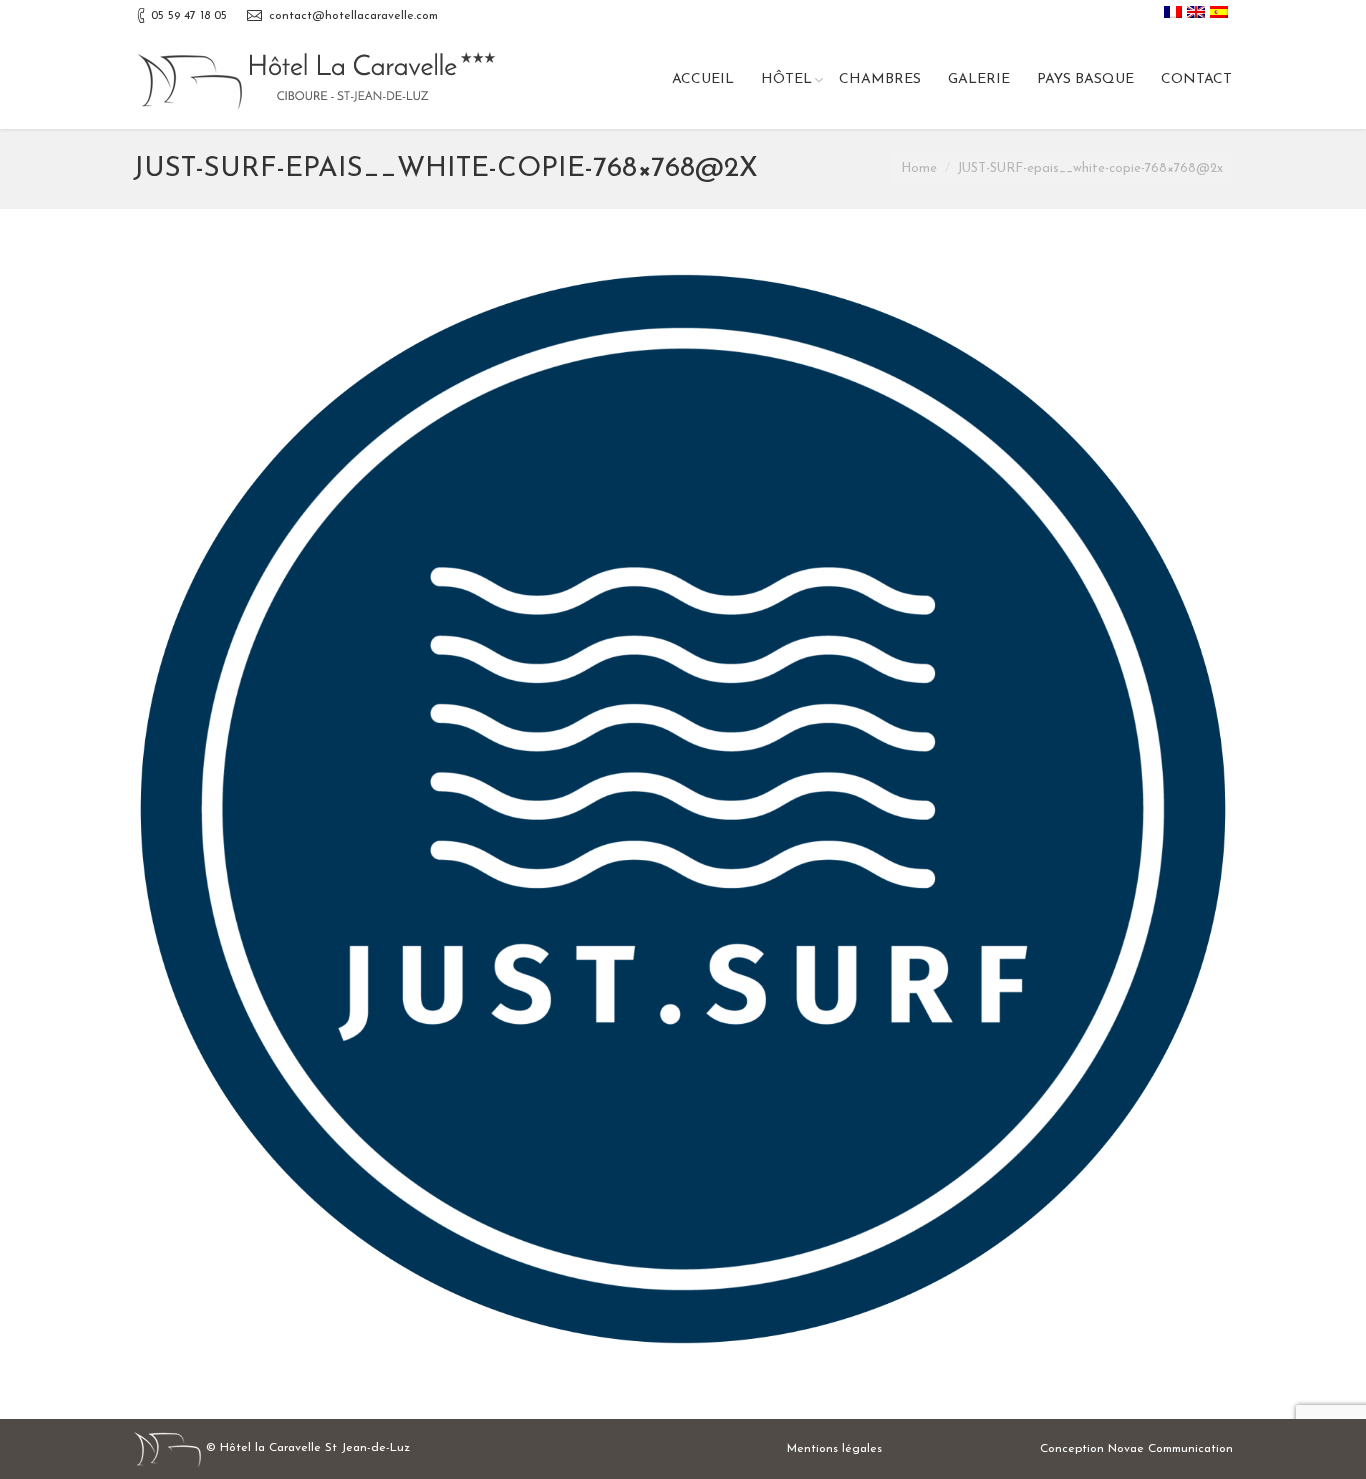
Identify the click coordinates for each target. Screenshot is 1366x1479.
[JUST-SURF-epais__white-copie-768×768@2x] (683, 809)
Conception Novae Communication (1136, 1449)
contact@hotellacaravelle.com (353, 16)
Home (919, 168)
